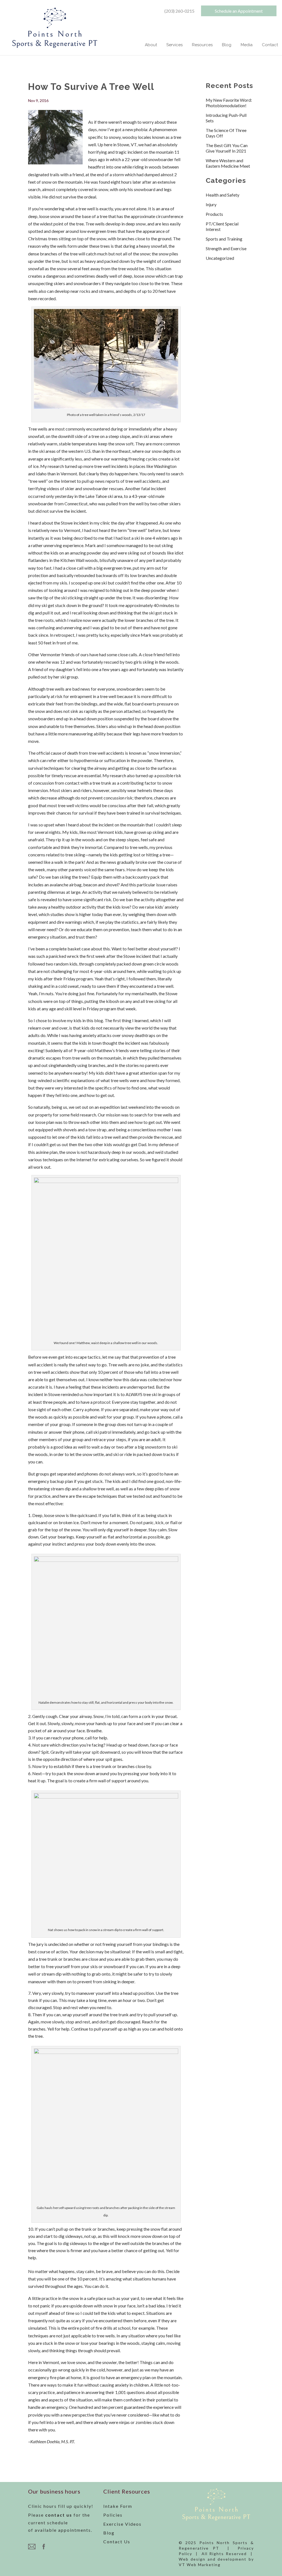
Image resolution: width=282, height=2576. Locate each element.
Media (247, 45)
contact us (59, 2515)
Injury (211, 204)
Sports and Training (224, 239)
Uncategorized (220, 258)
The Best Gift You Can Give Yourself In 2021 (227, 148)
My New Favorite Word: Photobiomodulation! (229, 103)
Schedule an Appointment (239, 11)
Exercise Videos (122, 2524)
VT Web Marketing (200, 2565)
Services (174, 45)
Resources (202, 45)
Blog (227, 45)
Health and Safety (223, 195)
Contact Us (117, 2541)
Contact (270, 45)
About (151, 45)
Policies (113, 2515)
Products (214, 214)
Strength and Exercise (226, 248)
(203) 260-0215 (179, 11)
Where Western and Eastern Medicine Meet (228, 163)
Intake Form (118, 2506)
